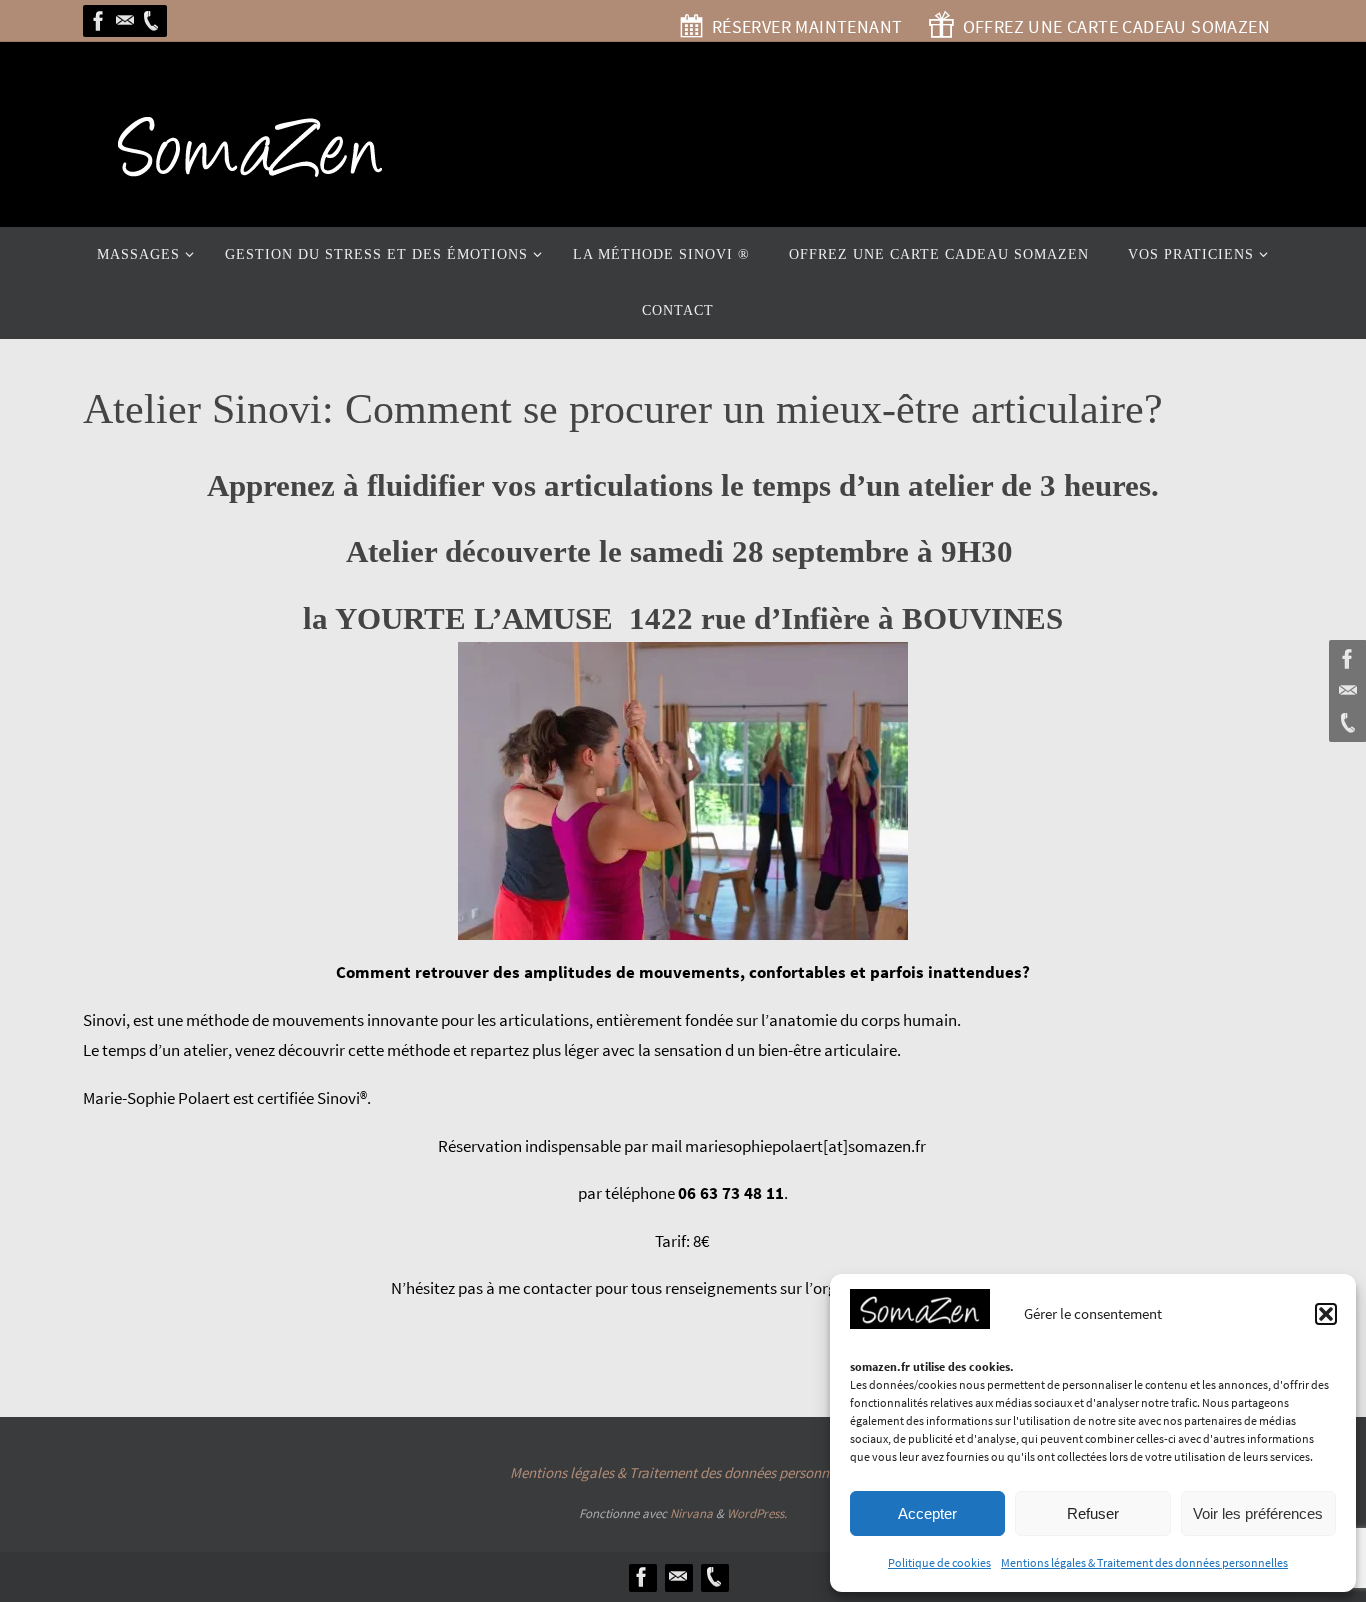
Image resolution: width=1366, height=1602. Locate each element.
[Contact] (125, 21)
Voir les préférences (1258, 1513)
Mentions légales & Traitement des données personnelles (1144, 1562)
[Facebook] (99, 21)
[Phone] (151, 21)
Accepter (927, 1513)
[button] (1326, 1314)
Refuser (1093, 1513)
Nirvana (691, 1513)
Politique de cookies (939, 1562)
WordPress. (757, 1513)
